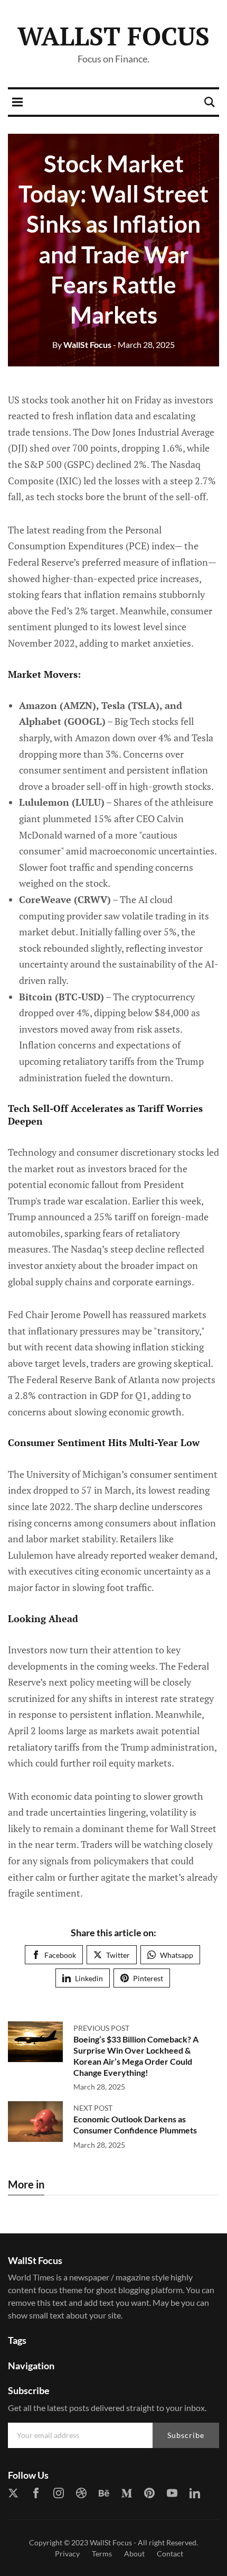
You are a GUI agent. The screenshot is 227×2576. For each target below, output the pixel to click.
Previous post (101, 2028)
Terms (102, 2554)
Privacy (67, 2554)
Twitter (118, 1955)
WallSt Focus (113, 36)
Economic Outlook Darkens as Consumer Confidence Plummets (135, 2124)
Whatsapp (177, 1955)
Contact (170, 2554)
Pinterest (148, 1978)
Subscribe (186, 2435)
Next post (93, 2108)
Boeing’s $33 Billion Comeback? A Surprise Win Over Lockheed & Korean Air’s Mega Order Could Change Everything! (136, 2055)
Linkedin (89, 1978)
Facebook (60, 1955)
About (134, 2554)
